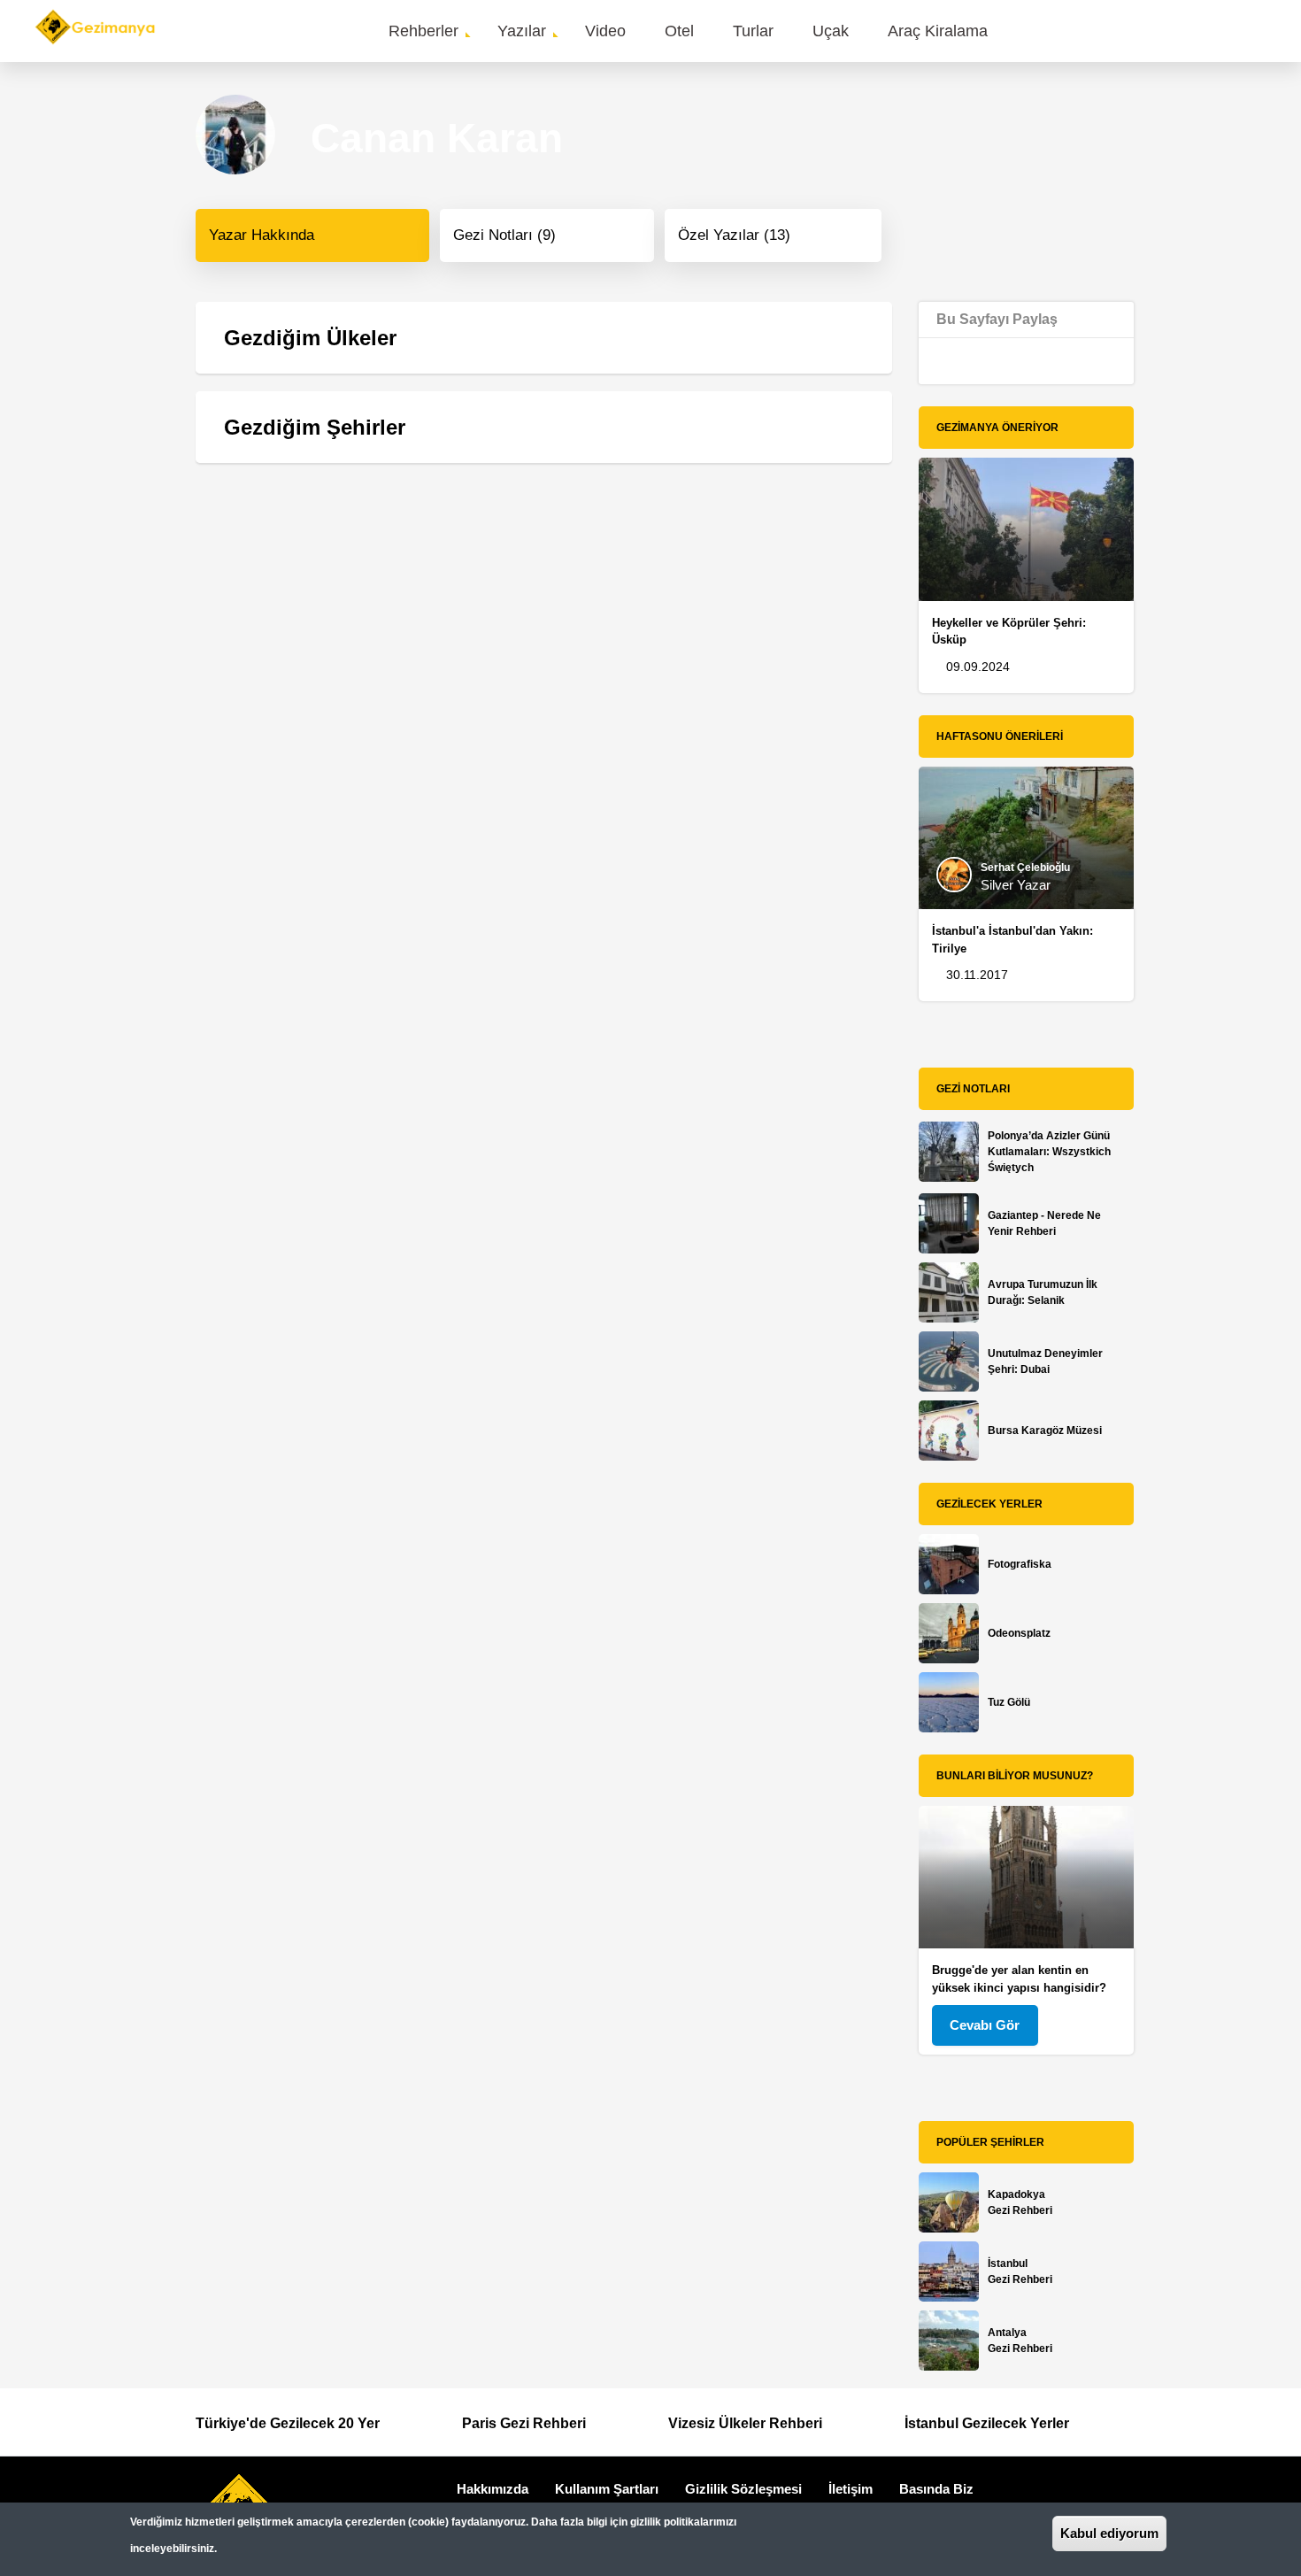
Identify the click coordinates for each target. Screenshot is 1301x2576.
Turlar (753, 31)
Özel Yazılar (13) (734, 235)
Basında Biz (936, 2489)
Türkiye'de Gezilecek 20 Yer (288, 2423)
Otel (679, 31)
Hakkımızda (493, 2489)
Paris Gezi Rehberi (524, 2423)
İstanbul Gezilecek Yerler (987, 2423)
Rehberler (423, 31)
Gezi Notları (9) (504, 235)
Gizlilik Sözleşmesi (743, 2489)
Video (605, 31)
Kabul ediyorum (1109, 2533)
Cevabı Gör (985, 2025)
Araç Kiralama (938, 31)
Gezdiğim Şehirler (315, 427)
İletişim (851, 2489)
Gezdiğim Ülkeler (310, 338)
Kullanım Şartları (607, 2489)
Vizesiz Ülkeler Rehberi (745, 2423)
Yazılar (522, 31)
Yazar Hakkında (262, 235)
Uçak (831, 31)
